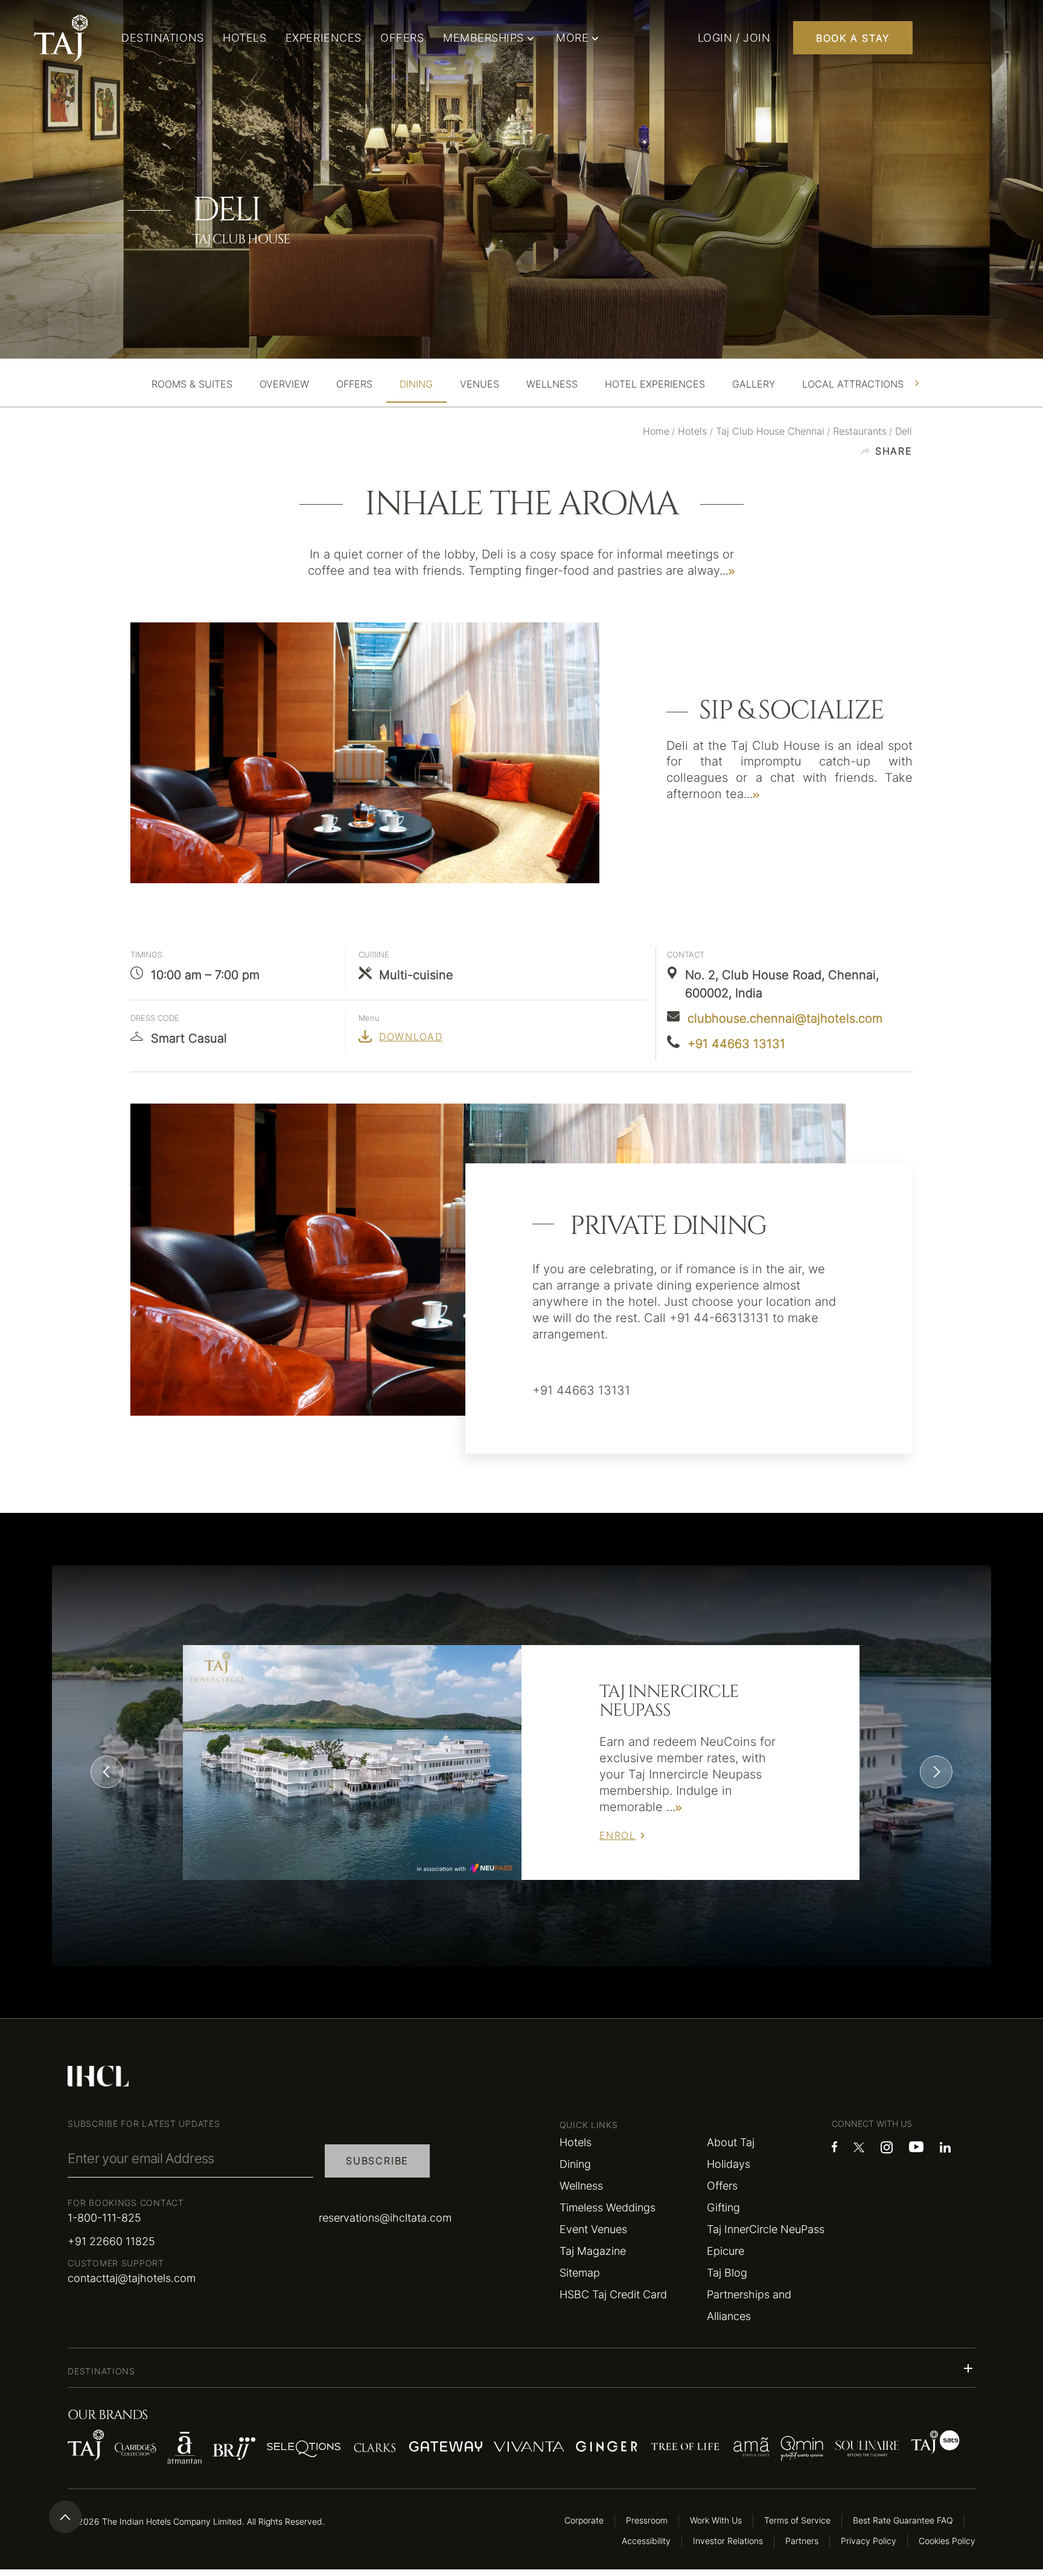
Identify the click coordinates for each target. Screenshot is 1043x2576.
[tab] (192, 384)
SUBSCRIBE (377, 2161)
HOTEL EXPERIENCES (655, 384)
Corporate (584, 2520)
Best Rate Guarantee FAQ (903, 2520)
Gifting (723, 2207)
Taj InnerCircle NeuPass (766, 2229)
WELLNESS (552, 384)
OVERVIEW (284, 384)
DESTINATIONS (162, 38)
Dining (575, 2164)
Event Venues (593, 2229)
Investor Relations (728, 2541)
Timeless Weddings (608, 2207)
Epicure (726, 2251)
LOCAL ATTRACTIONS (853, 384)
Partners (802, 2541)
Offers (722, 2186)
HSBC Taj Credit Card (613, 2294)
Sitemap (580, 2273)
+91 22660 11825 (111, 2241)
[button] (521, 2368)
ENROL (618, 1835)
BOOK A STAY (853, 38)
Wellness (581, 2186)
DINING (416, 384)
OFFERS (402, 38)
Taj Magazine (593, 2251)
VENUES (480, 384)
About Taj (731, 2142)
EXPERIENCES (324, 38)
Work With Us (716, 2520)
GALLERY (754, 384)
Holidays (729, 2164)
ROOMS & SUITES (192, 384)
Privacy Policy (869, 2541)
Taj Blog (727, 2273)
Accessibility (646, 2541)
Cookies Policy (947, 2541)
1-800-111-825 (104, 2218)
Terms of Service (797, 2520)
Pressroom (647, 2520)
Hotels (576, 2142)
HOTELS (244, 38)
